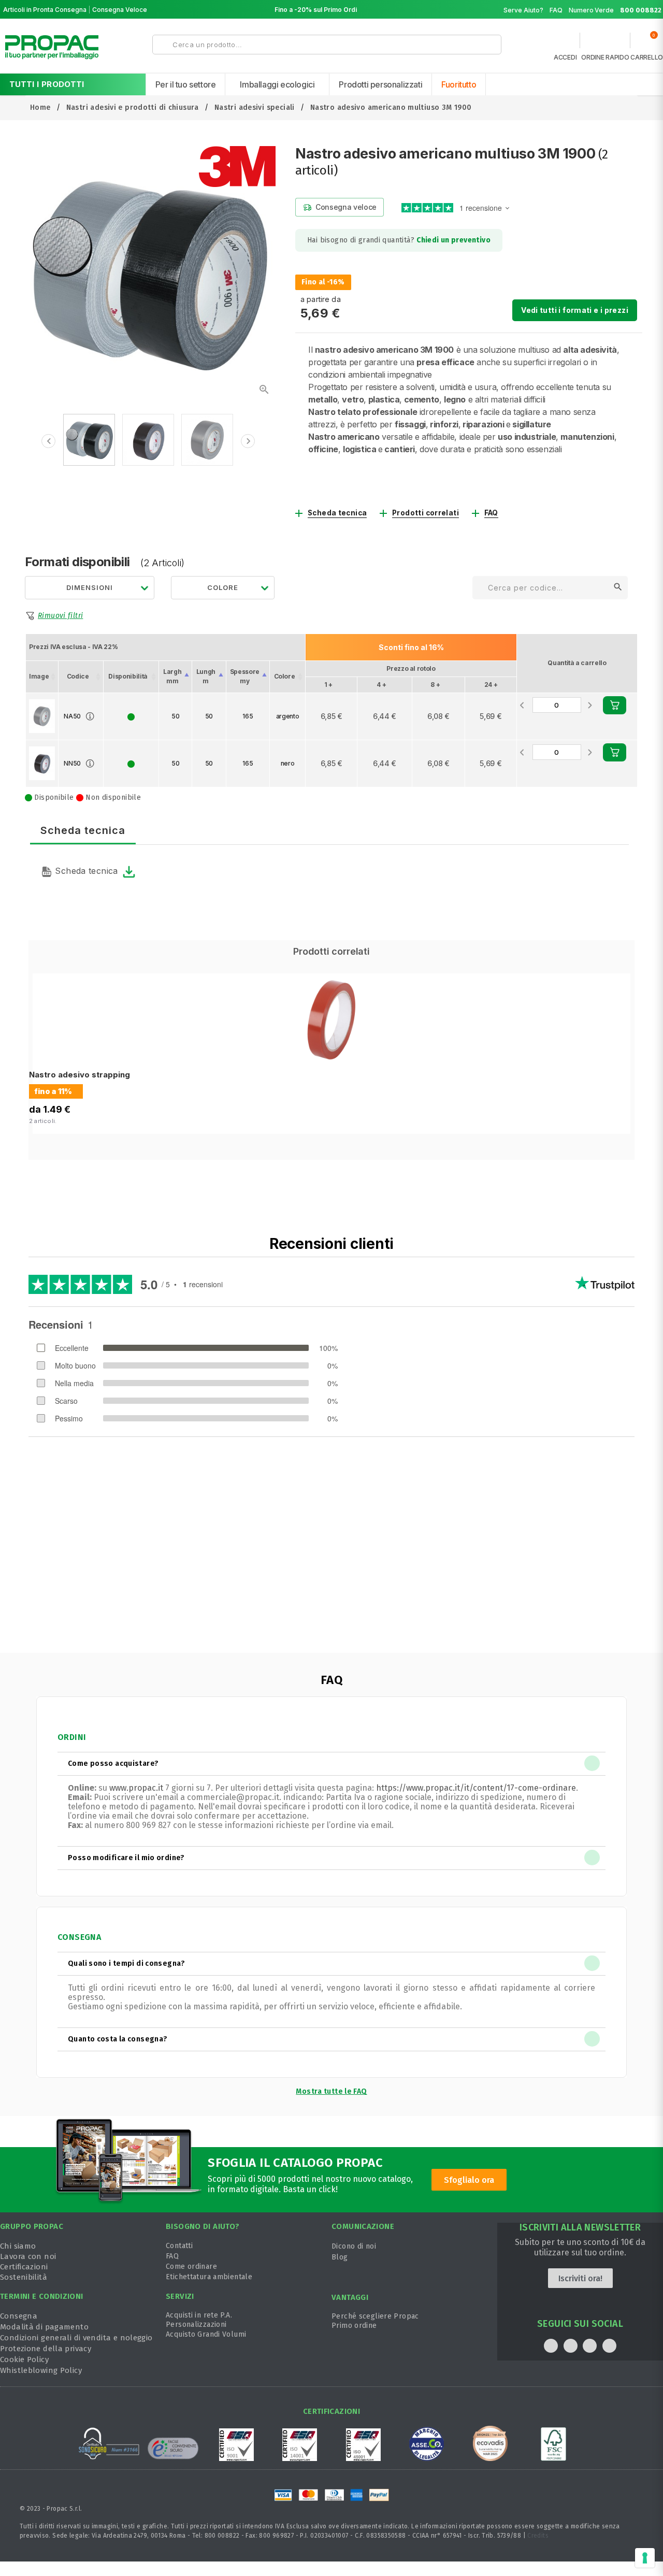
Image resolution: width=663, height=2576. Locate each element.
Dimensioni (90, 587)
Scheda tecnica (337, 513)
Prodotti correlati (426, 513)
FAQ (556, 10)
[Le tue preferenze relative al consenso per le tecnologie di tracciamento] (645, 2558)
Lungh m (206, 676)
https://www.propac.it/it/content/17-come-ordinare (476, 1788)
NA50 (72, 716)
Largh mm (172, 676)
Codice (78, 676)
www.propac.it (136, 1788)
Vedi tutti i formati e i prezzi (575, 310)
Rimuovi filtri (60, 616)
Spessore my (245, 676)
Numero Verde (615, 10)
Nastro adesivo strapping (80, 1075)
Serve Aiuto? (523, 10)
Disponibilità (128, 676)
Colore (285, 676)
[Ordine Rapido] (605, 43)
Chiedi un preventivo (453, 240)
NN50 (72, 763)
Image (39, 676)
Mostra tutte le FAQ (331, 2091)
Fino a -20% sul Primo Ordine (320, 10)
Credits (538, 2536)
